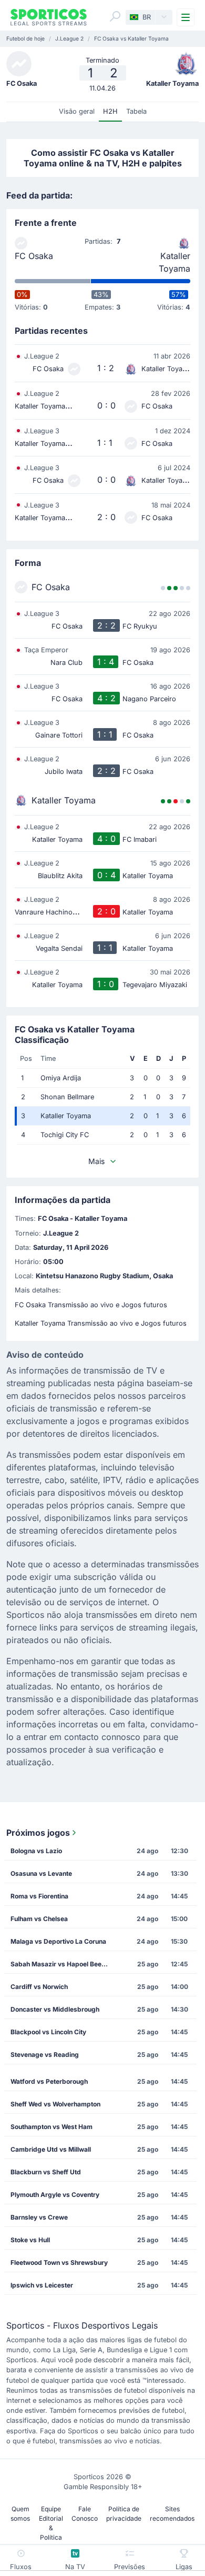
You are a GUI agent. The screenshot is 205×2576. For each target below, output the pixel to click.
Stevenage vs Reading (45, 2055)
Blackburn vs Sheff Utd (46, 2172)
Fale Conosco (85, 2514)
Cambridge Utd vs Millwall (51, 2149)
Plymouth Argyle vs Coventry (55, 2195)
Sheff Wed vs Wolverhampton (55, 2104)
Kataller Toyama (175, 262)
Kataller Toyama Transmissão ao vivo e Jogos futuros (101, 1323)
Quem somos (20, 2514)
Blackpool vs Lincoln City (48, 2032)
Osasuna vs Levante (41, 1873)
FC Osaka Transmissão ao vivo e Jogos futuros (91, 1305)
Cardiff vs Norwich (39, 1987)
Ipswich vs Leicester (42, 2285)
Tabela (136, 111)
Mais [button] (96, 1161)
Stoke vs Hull (30, 2240)
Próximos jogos (38, 1833)
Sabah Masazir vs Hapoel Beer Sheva (63, 1964)
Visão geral (77, 111)
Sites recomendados (172, 2514)
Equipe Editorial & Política (51, 2523)
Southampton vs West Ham (52, 2127)
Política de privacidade (124, 2514)
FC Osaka (34, 256)
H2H (110, 111)
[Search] (115, 16)
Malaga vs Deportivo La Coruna (58, 1941)
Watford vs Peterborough (49, 2081)
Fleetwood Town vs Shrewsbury (59, 2262)
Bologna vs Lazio (36, 1851)
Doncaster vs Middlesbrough (55, 2009)
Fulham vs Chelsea (39, 1919)
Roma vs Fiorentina (39, 1896)
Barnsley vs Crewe (39, 2217)
